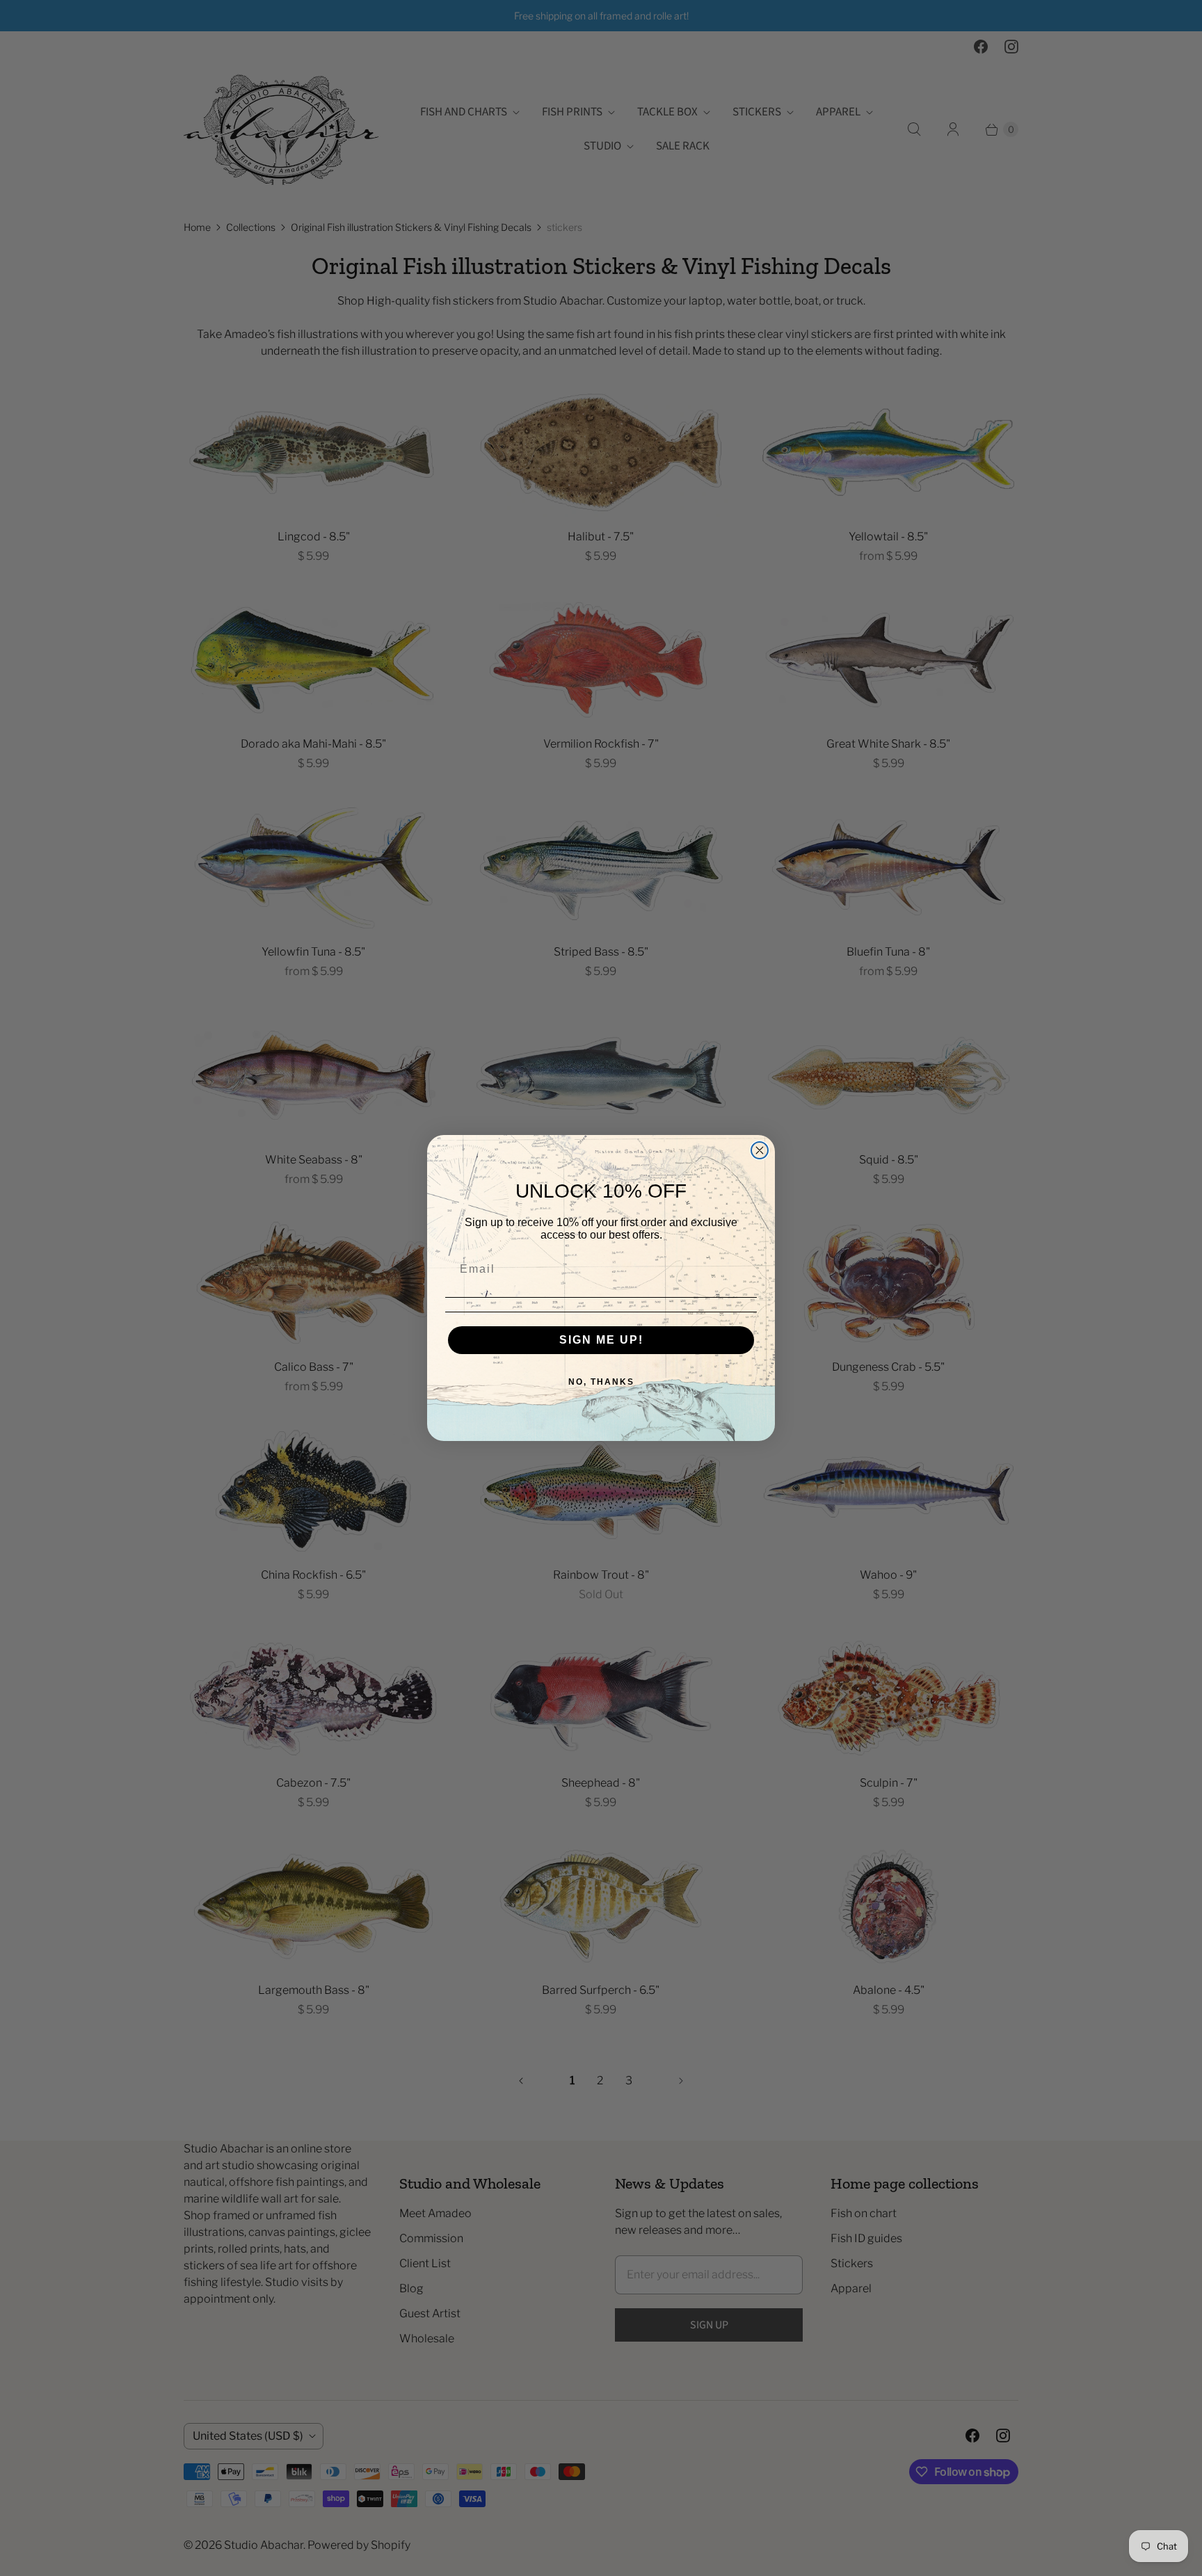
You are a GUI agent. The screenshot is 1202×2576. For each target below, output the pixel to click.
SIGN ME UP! (601, 1340)
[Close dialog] (760, 1150)
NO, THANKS (601, 1382)
